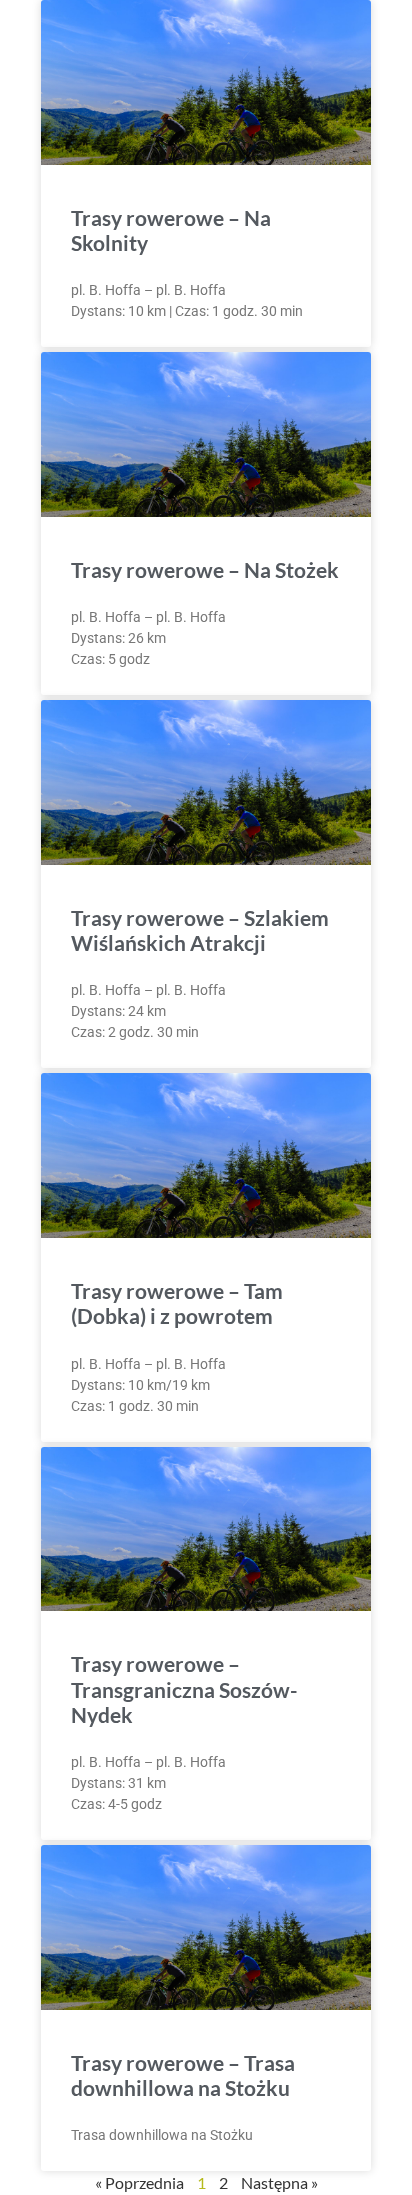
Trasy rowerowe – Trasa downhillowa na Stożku (183, 2075)
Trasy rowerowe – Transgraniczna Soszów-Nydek (184, 1688)
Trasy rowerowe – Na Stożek (205, 569)
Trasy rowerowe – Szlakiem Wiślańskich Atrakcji (200, 930)
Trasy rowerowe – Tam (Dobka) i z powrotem (177, 1303)
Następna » (279, 2182)
